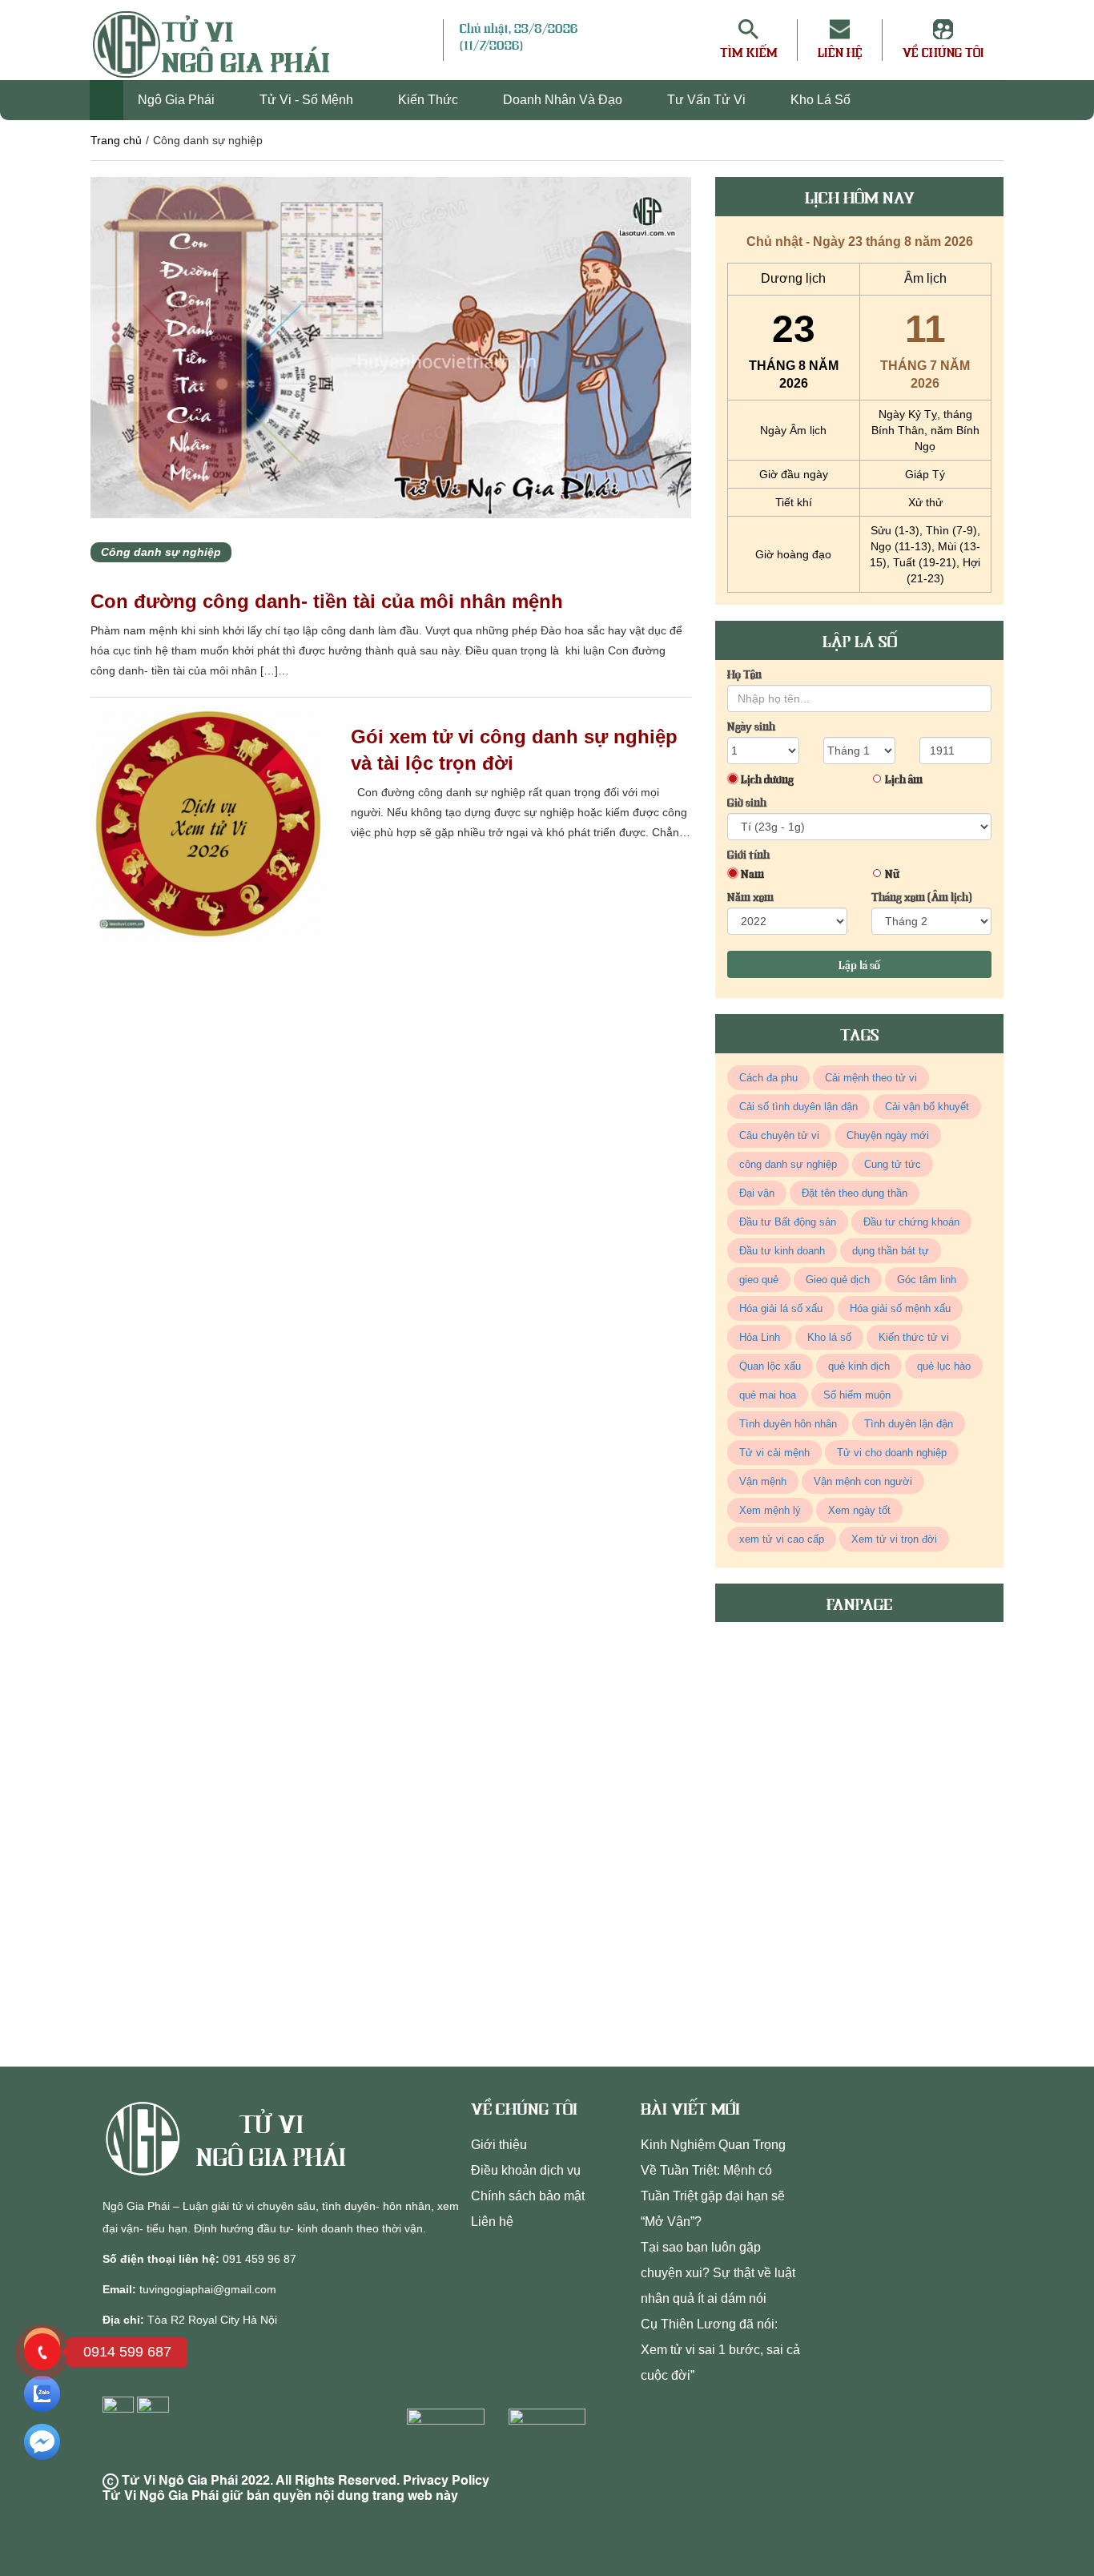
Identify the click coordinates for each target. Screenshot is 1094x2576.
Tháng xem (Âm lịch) (922, 896)
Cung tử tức (893, 1164)
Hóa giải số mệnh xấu (900, 1308)
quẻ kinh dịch (859, 1366)
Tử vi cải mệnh (774, 1453)
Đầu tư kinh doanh (782, 1251)
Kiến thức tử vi (914, 1337)
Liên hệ (492, 2222)
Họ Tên (744, 674)
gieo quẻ (759, 1280)
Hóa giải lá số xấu (781, 1308)
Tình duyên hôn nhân (788, 1424)
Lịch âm (904, 779)
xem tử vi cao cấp (782, 1539)
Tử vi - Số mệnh (308, 100)
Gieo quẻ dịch (838, 1280)
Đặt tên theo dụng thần (855, 1193)
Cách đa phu (768, 1078)
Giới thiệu (499, 2145)
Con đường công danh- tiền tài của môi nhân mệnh (327, 601)
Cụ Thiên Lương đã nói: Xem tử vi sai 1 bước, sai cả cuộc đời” (720, 2350)
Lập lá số (859, 964)
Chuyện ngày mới (888, 1135)
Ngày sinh (751, 726)
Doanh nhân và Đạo (564, 100)
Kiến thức (430, 100)
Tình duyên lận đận (909, 1424)
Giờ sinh (747, 802)
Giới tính (748, 854)
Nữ (892, 873)
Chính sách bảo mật (528, 2196)
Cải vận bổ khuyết (927, 1107)
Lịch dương (767, 779)
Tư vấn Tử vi (708, 100)
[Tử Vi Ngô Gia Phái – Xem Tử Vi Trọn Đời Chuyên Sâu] (149, 2139)
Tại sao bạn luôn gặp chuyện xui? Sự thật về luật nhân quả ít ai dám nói (718, 2273)
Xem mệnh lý (770, 1510)
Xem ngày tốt (859, 1510)
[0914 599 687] (42, 2352)
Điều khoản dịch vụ (526, 2170)
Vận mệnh (763, 1481)
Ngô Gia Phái (178, 100)
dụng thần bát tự (891, 1251)
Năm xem (750, 896)
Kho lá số (820, 100)
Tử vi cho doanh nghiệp (892, 1453)
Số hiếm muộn (857, 1395)
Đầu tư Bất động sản (788, 1222)
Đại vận (757, 1193)
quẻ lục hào (944, 1366)
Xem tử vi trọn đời (894, 1539)
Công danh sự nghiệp (161, 552)
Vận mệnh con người (863, 1481)
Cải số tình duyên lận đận (798, 1107)
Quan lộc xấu (770, 1366)
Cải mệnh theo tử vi (871, 1078)
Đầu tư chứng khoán (911, 1222)
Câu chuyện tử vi (779, 1135)
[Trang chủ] (107, 100)
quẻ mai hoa (768, 1395)
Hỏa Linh (760, 1337)
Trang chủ (116, 140)
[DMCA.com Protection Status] (450, 2440)
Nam (752, 873)
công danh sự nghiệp (788, 1164)
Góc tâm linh (927, 1280)
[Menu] (431, 40)
